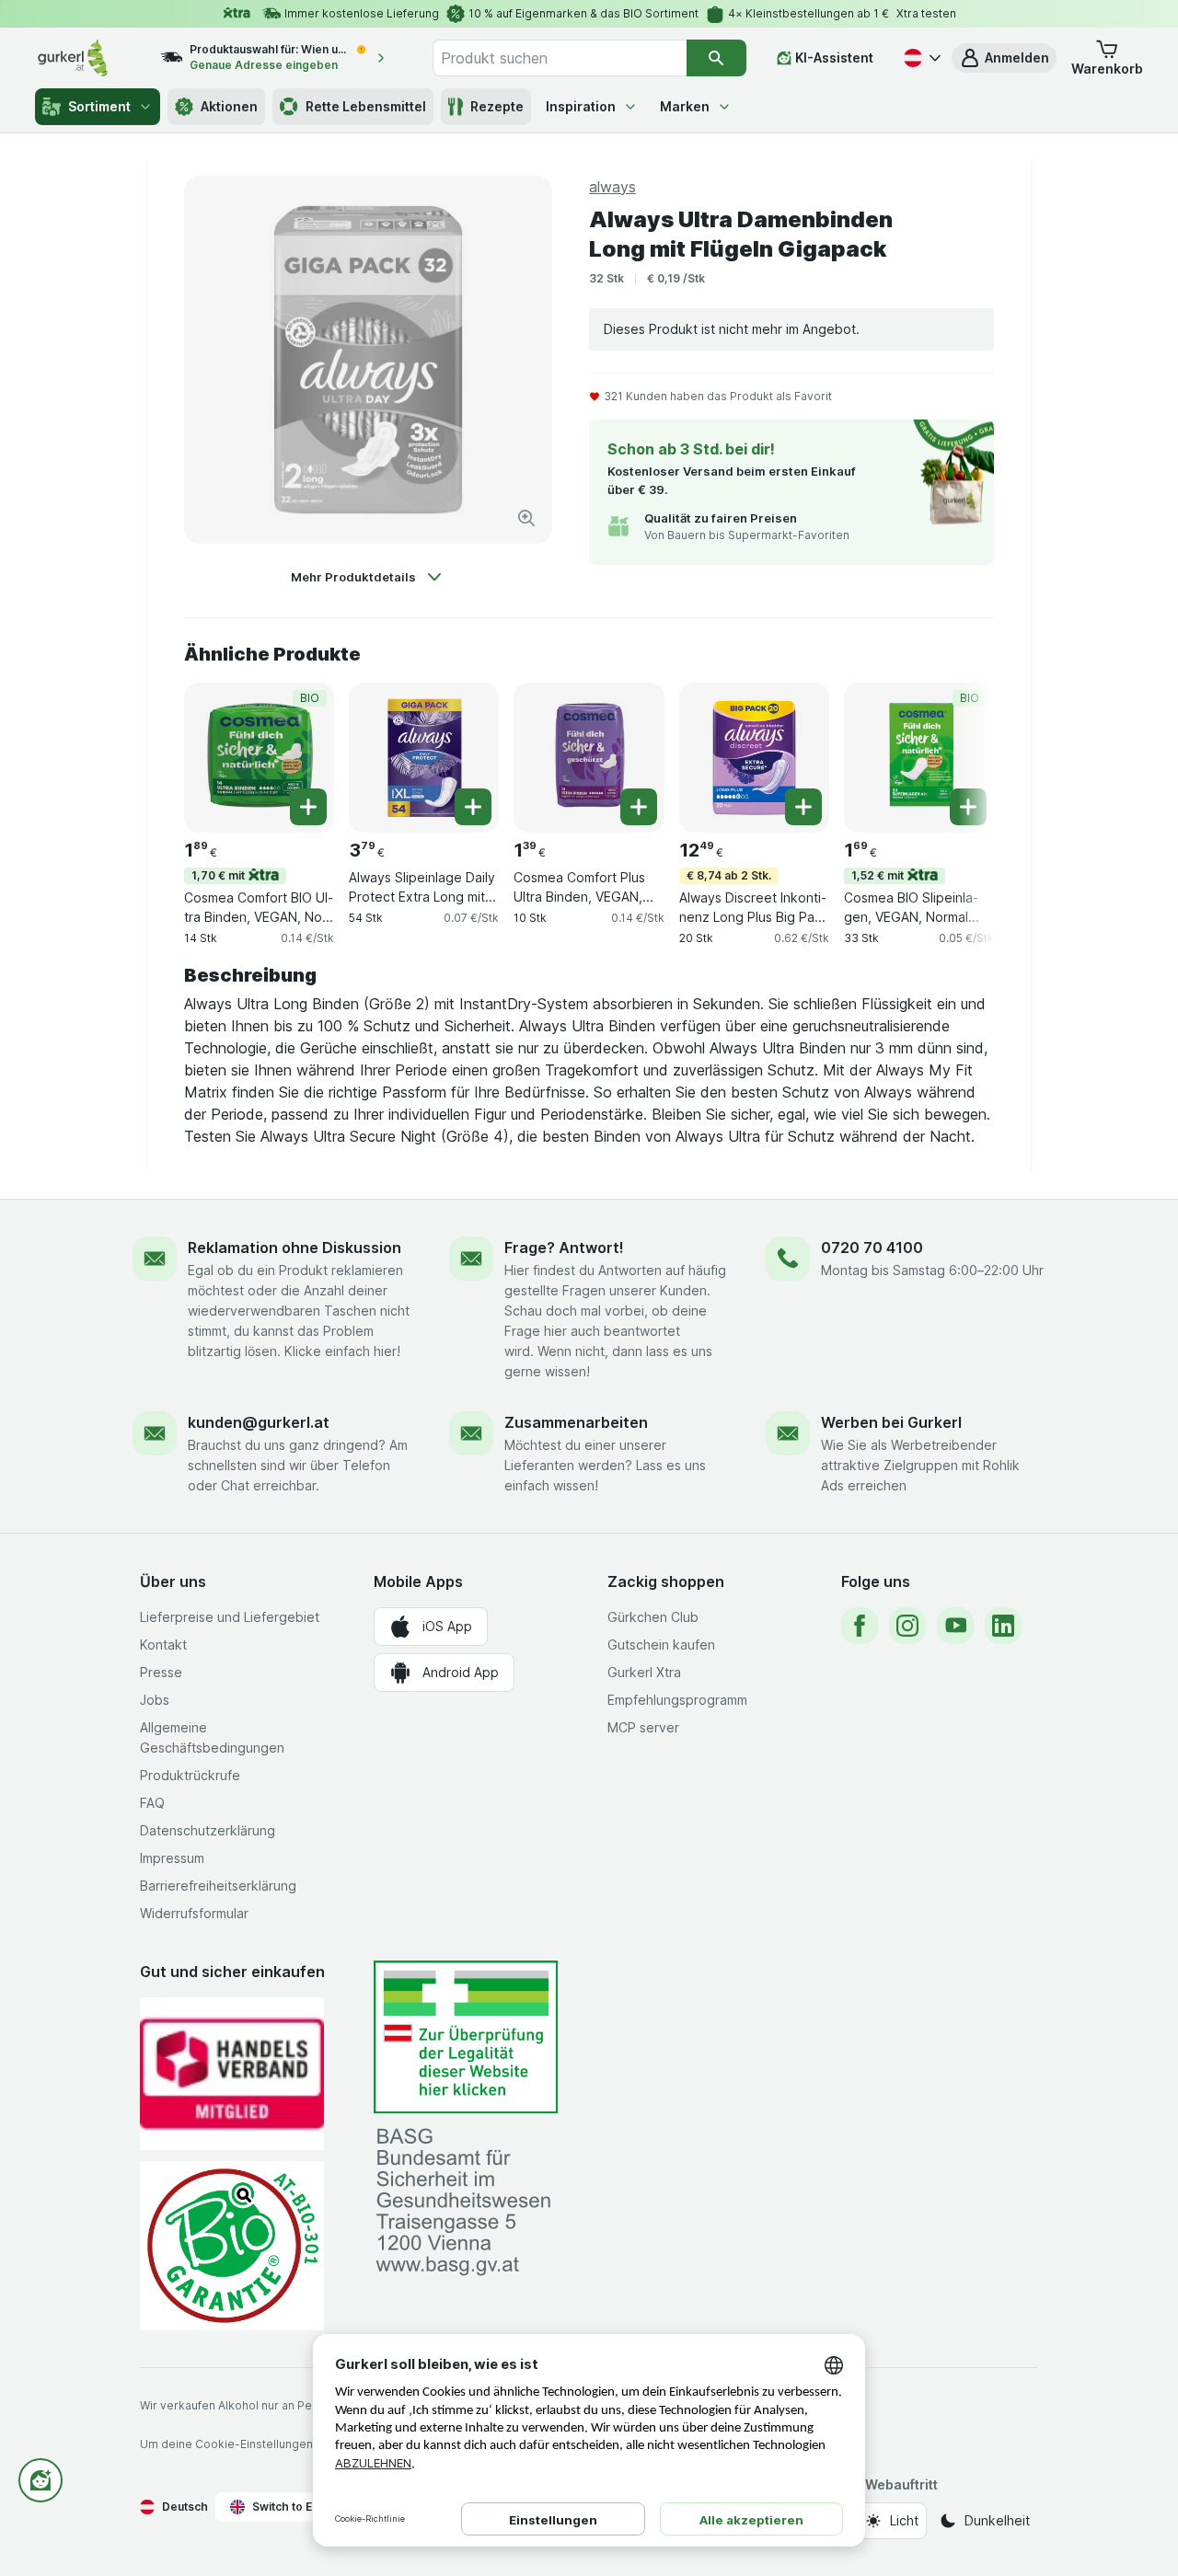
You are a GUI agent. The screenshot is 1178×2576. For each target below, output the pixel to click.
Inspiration (581, 106)
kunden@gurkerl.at (259, 1422)
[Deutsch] (920, 58)
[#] (466, 2037)
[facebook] (860, 1626)
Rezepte (497, 106)
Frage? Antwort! (564, 1248)
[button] (1004, 58)
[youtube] (955, 1626)
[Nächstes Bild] (957, 756)
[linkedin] (1003, 1626)
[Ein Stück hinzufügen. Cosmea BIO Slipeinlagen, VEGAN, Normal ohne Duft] (968, 807)
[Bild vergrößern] (526, 518)
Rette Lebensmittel (366, 106)
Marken (685, 106)
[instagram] (907, 1626)
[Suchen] (716, 58)
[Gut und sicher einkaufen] (232, 2245)
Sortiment (99, 106)
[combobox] (560, 58)
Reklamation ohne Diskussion (294, 1248)
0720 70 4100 (872, 1248)
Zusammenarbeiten (576, 1422)
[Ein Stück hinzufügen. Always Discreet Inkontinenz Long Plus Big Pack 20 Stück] (803, 807)
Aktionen (229, 106)
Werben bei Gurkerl (891, 1422)
